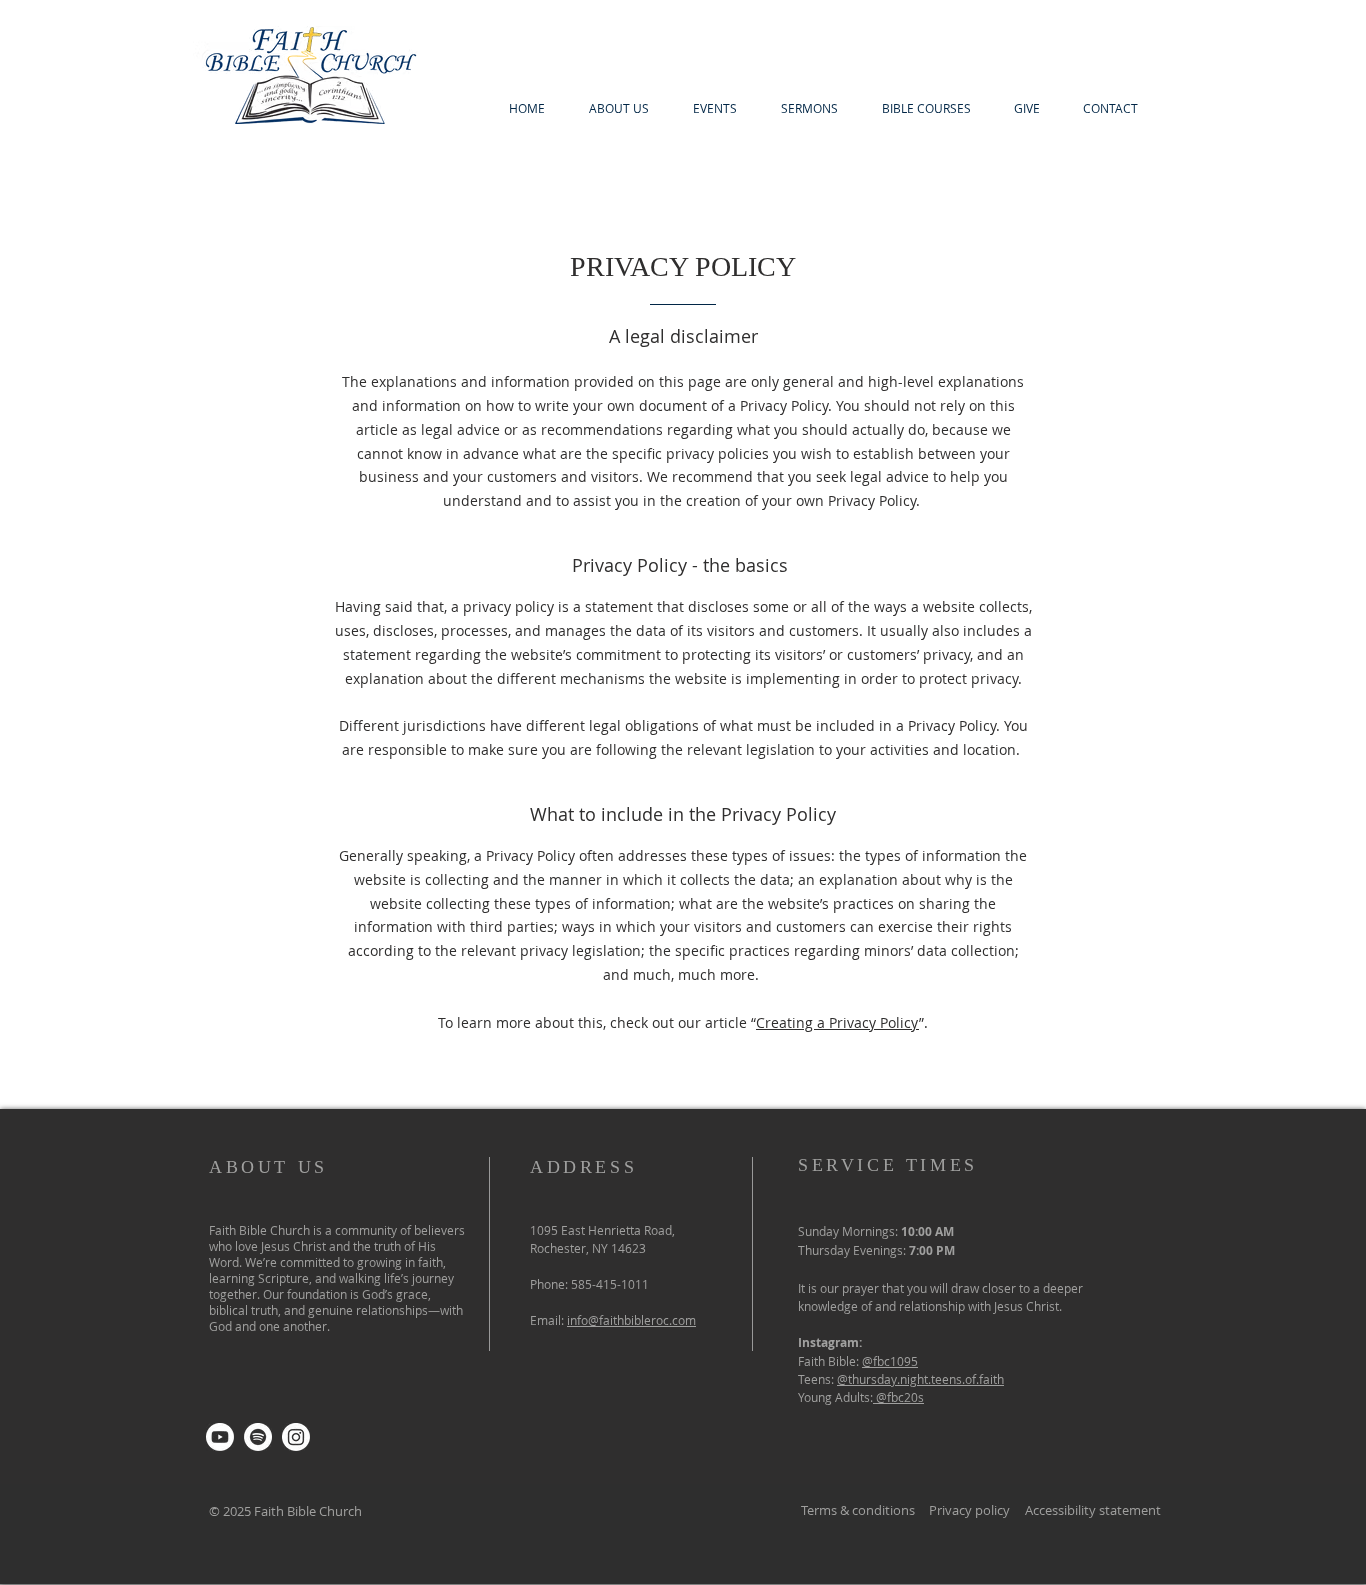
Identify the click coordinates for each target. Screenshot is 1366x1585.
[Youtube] (220, 1437)
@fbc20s (900, 1397)
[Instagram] (296, 1437)
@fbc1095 (890, 1361)
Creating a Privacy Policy (837, 1022)
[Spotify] (258, 1437)
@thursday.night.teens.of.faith (920, 1379)
